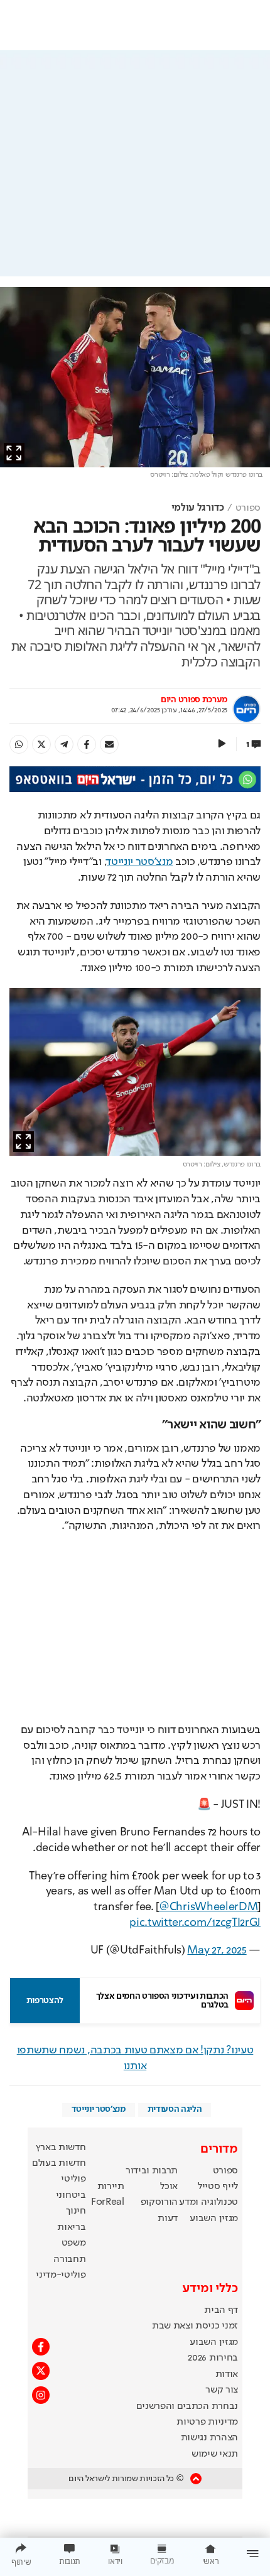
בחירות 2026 (213, 2358)
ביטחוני (71, 2195)
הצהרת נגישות (209, 2438)
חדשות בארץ (61, 2148)
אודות (227, 2374)
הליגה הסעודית (175, 2109)
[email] (109, 744)
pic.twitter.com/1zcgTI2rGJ (195, 1923)
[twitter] (41, 744)
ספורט (248, 508)
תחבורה (69, 2259)
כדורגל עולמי (198, 508)
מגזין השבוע (213, 2219)
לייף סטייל (218, 2187)
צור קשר (222, 2390)
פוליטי (73, 2179)
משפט (74, 2243)
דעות (168, 2219)
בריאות (71, 2227)
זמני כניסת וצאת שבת (195, 2326)
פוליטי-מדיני (61, 2275)
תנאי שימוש (215, 2454)
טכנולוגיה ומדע (208, 2202)
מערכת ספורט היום (194, 700)
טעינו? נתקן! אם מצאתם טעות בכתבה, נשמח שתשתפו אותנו (135, 2058)
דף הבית (221, 2310)
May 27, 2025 (217, 1950)
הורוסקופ (159, 2202)
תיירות (111, 2187)
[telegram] (64, 744)
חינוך (76, 2211)
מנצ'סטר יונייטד (140, 862)
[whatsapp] (19, 744)
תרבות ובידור (152, 2171)
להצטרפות (45, 2001)
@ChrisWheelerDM (208, 1907)
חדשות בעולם (59, 2163)
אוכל (169, 2187)
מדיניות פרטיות (207, 2422)
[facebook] (87, 744)
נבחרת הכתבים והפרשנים (187, 2406)
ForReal (108, 2202)
